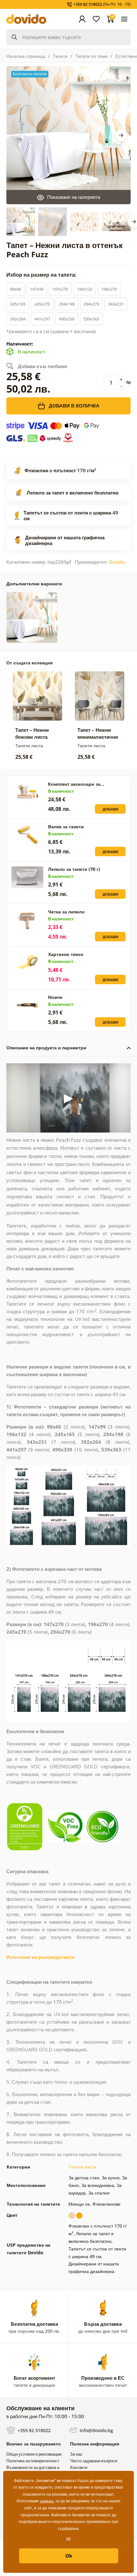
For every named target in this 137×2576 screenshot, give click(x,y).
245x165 (18, 304)
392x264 (18, 319)
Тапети (60, 56)
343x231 (116, 304)
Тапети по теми (91, 56)
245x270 (42, 304)
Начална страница (26, 56)
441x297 (42, 319)
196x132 (85, 289)
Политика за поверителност (33, 2461)
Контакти (79, 2467)
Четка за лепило (66, 912)
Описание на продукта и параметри (46, 1048)
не (68, 2538)
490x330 (67, 319)
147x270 (60, 289)
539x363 (91, 319)
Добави (110, 809)
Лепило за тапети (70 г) (74, 869)
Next (121, 135)
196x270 (109, 289)
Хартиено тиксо (66, 954)
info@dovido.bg (96, 2430)
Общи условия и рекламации (34, 2454)
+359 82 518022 (33, 2430)
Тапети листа (82, 2167)
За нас (76, 2454)
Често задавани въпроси (94, 2461)
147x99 (37, 289)
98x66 (15, 289)
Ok (69, 2556)
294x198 (67, 304)
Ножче (55, 997)
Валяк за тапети (66, 827)
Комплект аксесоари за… (76, 784)
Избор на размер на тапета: (42, 275)
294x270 (91, 304)
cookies (47, 2501)
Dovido (117, 562)
